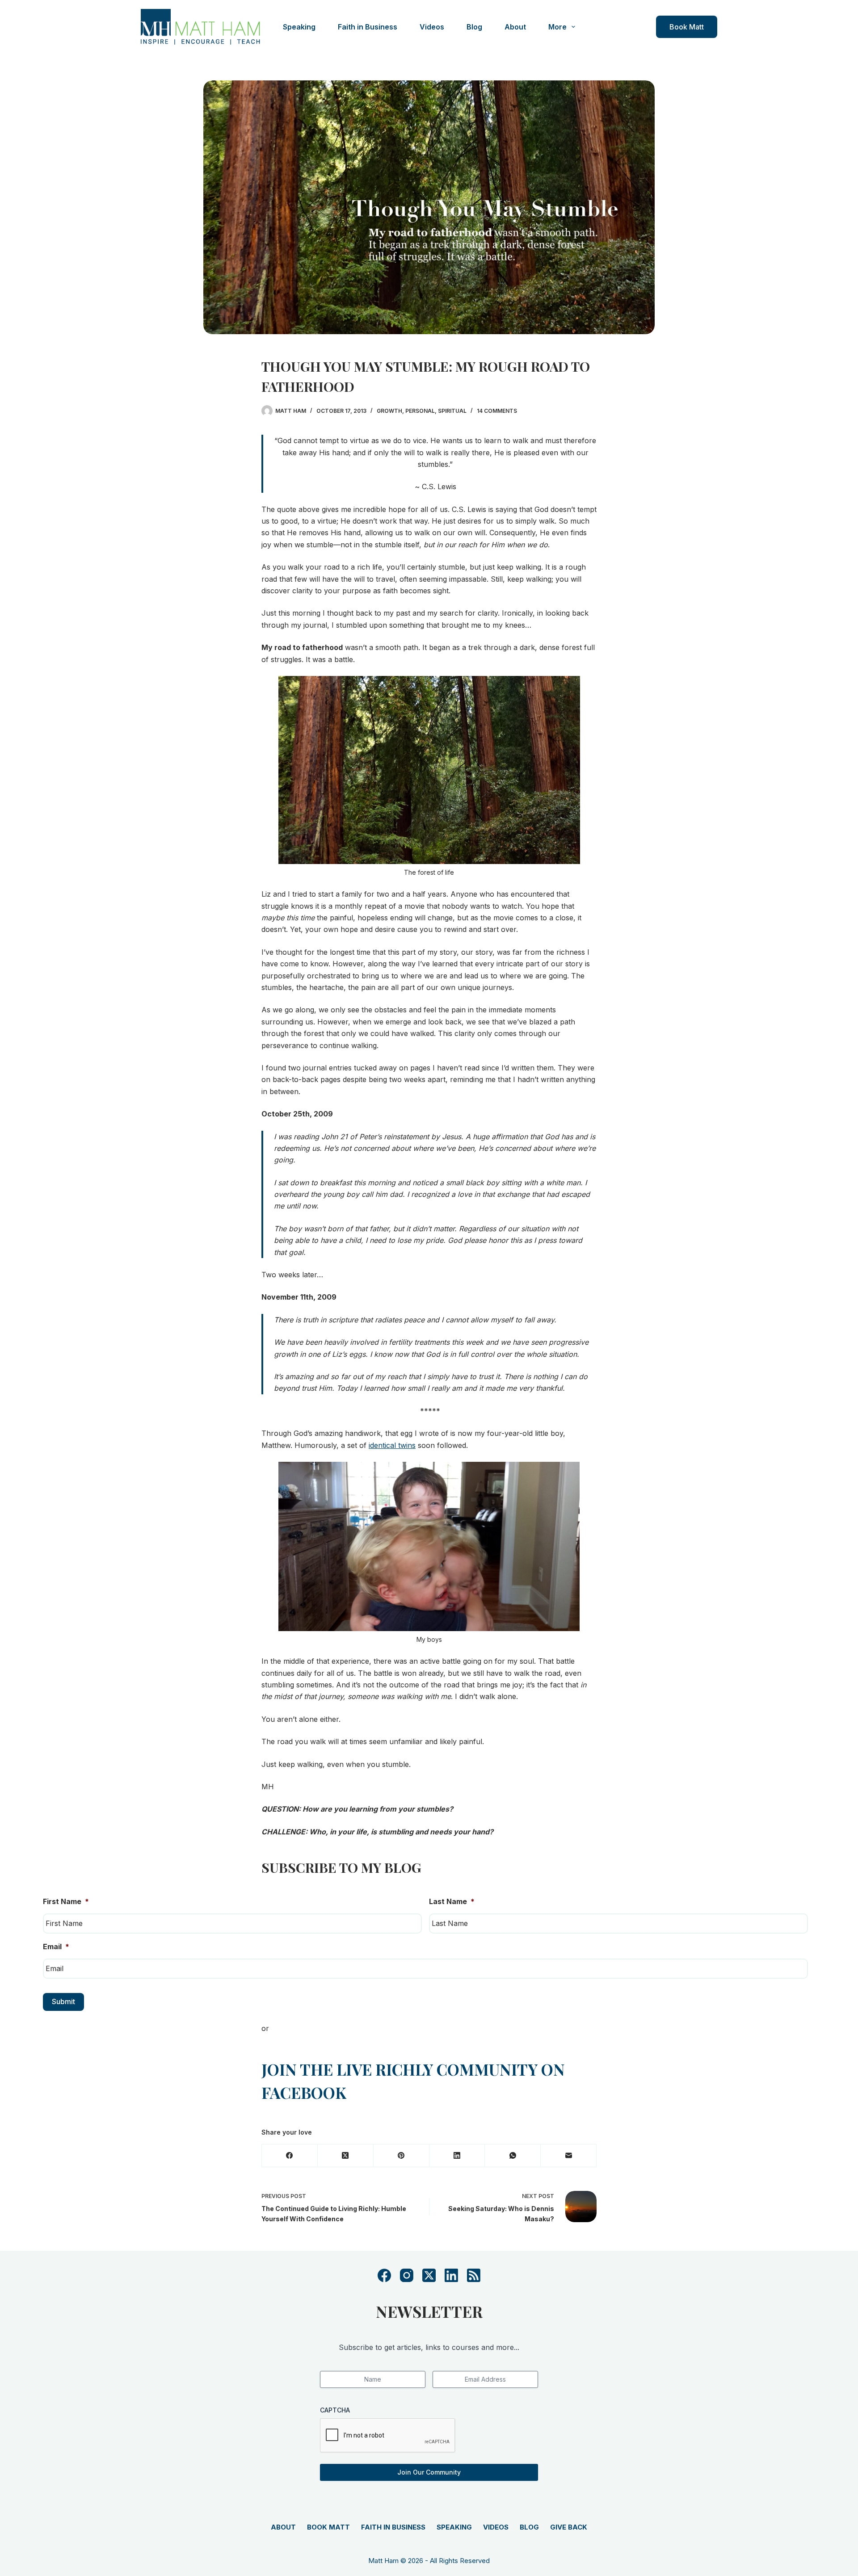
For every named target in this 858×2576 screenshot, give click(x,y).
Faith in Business (368, 27)
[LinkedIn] (457, 2156)
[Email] (569, 2156)
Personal (420, 411)
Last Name (452, 1901)
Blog (474, 27)
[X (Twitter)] (346, 2156)
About (515, 27)
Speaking (299, 27)
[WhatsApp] (513, 2156)
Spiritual (452, 411)
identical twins (392, 1445)
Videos (432, 27)
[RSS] (474, 2275)
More (557, 27)
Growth (389, 411)
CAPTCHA (335, 2410)
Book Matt (687, 27)
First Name (66, 1901)
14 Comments (497, 411)
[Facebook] (290, 2156)
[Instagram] (407, 2275)
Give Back (569, 2527)
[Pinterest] (402, 2156)
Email (56, 1947)
